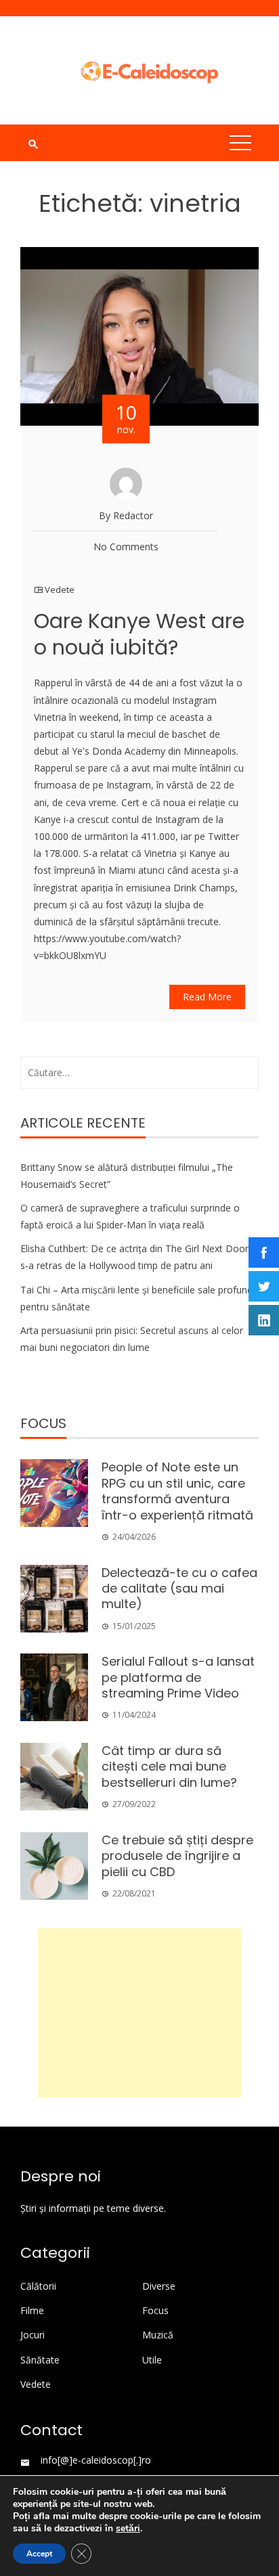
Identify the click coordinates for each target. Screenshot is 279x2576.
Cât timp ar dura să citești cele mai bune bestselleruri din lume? (169, 1767)
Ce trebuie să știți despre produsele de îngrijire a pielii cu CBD (177, 1856)
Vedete (60, 590)
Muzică (158, 2335)
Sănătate (40, 2360)
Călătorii (38, 2286)
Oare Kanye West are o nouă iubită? (139, 634)
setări (128, 2529)
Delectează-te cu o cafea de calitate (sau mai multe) (179, 1589)
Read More (207, 997)
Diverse (159, 2286)
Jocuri (33, 2335)
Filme (32, 2311)
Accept (39, 2554)
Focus (155, 2311)
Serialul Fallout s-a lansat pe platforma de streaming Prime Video (178, 1677)
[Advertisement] (139, 2013)
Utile (152, 2360)
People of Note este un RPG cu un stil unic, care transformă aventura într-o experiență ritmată (177, 1491)
